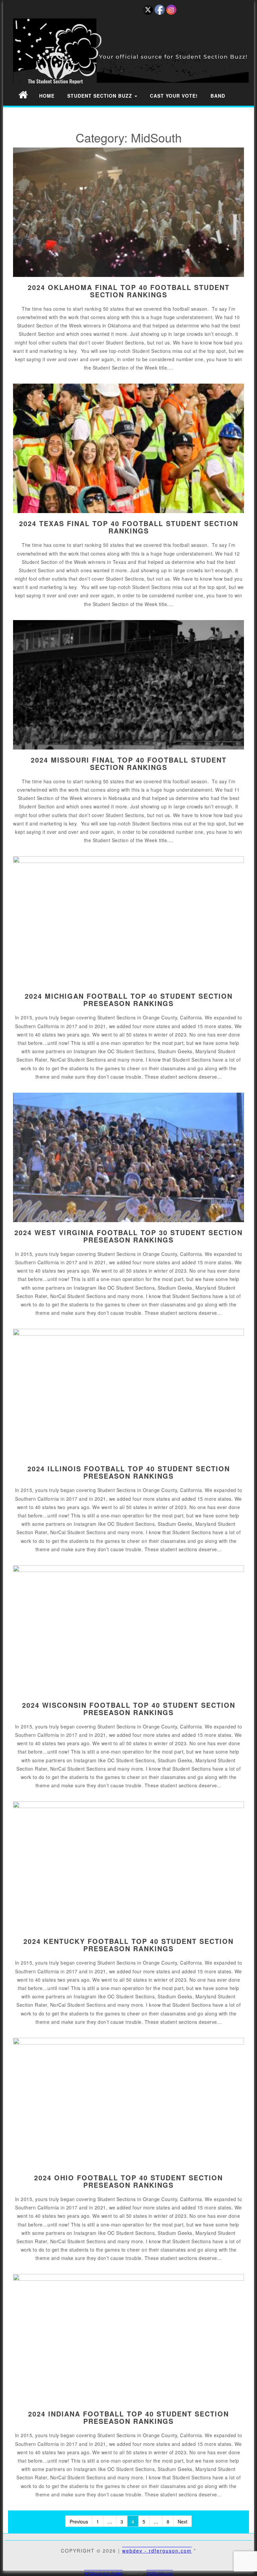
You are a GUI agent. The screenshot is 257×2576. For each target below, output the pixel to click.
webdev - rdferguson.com (157, 2551)
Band (218, 96)
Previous (79, 2521)
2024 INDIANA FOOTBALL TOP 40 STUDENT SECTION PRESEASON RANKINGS (128, 2417)
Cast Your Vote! (174, 96)
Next (183, 2521)
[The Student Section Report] (23, 94)
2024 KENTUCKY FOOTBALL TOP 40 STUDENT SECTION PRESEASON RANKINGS (128, 1945)
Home (47, 96)
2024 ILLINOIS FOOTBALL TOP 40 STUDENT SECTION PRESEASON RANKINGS (129, 1472)
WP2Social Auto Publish (104, 2573)
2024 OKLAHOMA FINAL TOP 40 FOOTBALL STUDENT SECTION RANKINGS (129, 291)
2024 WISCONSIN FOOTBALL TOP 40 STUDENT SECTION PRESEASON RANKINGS (129, 1709)
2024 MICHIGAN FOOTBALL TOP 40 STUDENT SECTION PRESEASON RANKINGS (129, 1000)
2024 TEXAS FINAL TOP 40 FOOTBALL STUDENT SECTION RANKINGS (129, 527)
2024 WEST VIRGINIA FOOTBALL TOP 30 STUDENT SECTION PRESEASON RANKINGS (128, 1236)
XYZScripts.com (160, 2573)
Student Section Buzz (101, 96)
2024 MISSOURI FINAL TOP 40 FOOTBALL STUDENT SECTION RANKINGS (129, 763)
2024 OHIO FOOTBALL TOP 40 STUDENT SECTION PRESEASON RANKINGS (128, 2181)
